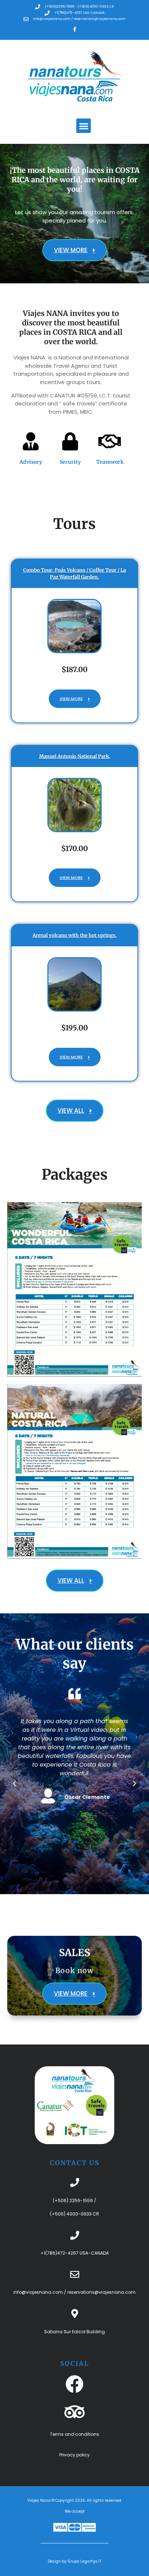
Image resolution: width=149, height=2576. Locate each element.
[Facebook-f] (74, 29)
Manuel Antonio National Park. (75, 756)
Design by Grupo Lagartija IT (74, 2561)
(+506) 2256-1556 (73, 2200)
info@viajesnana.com (38, 2292)
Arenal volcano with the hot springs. (75, 935)
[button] (84, 126)
